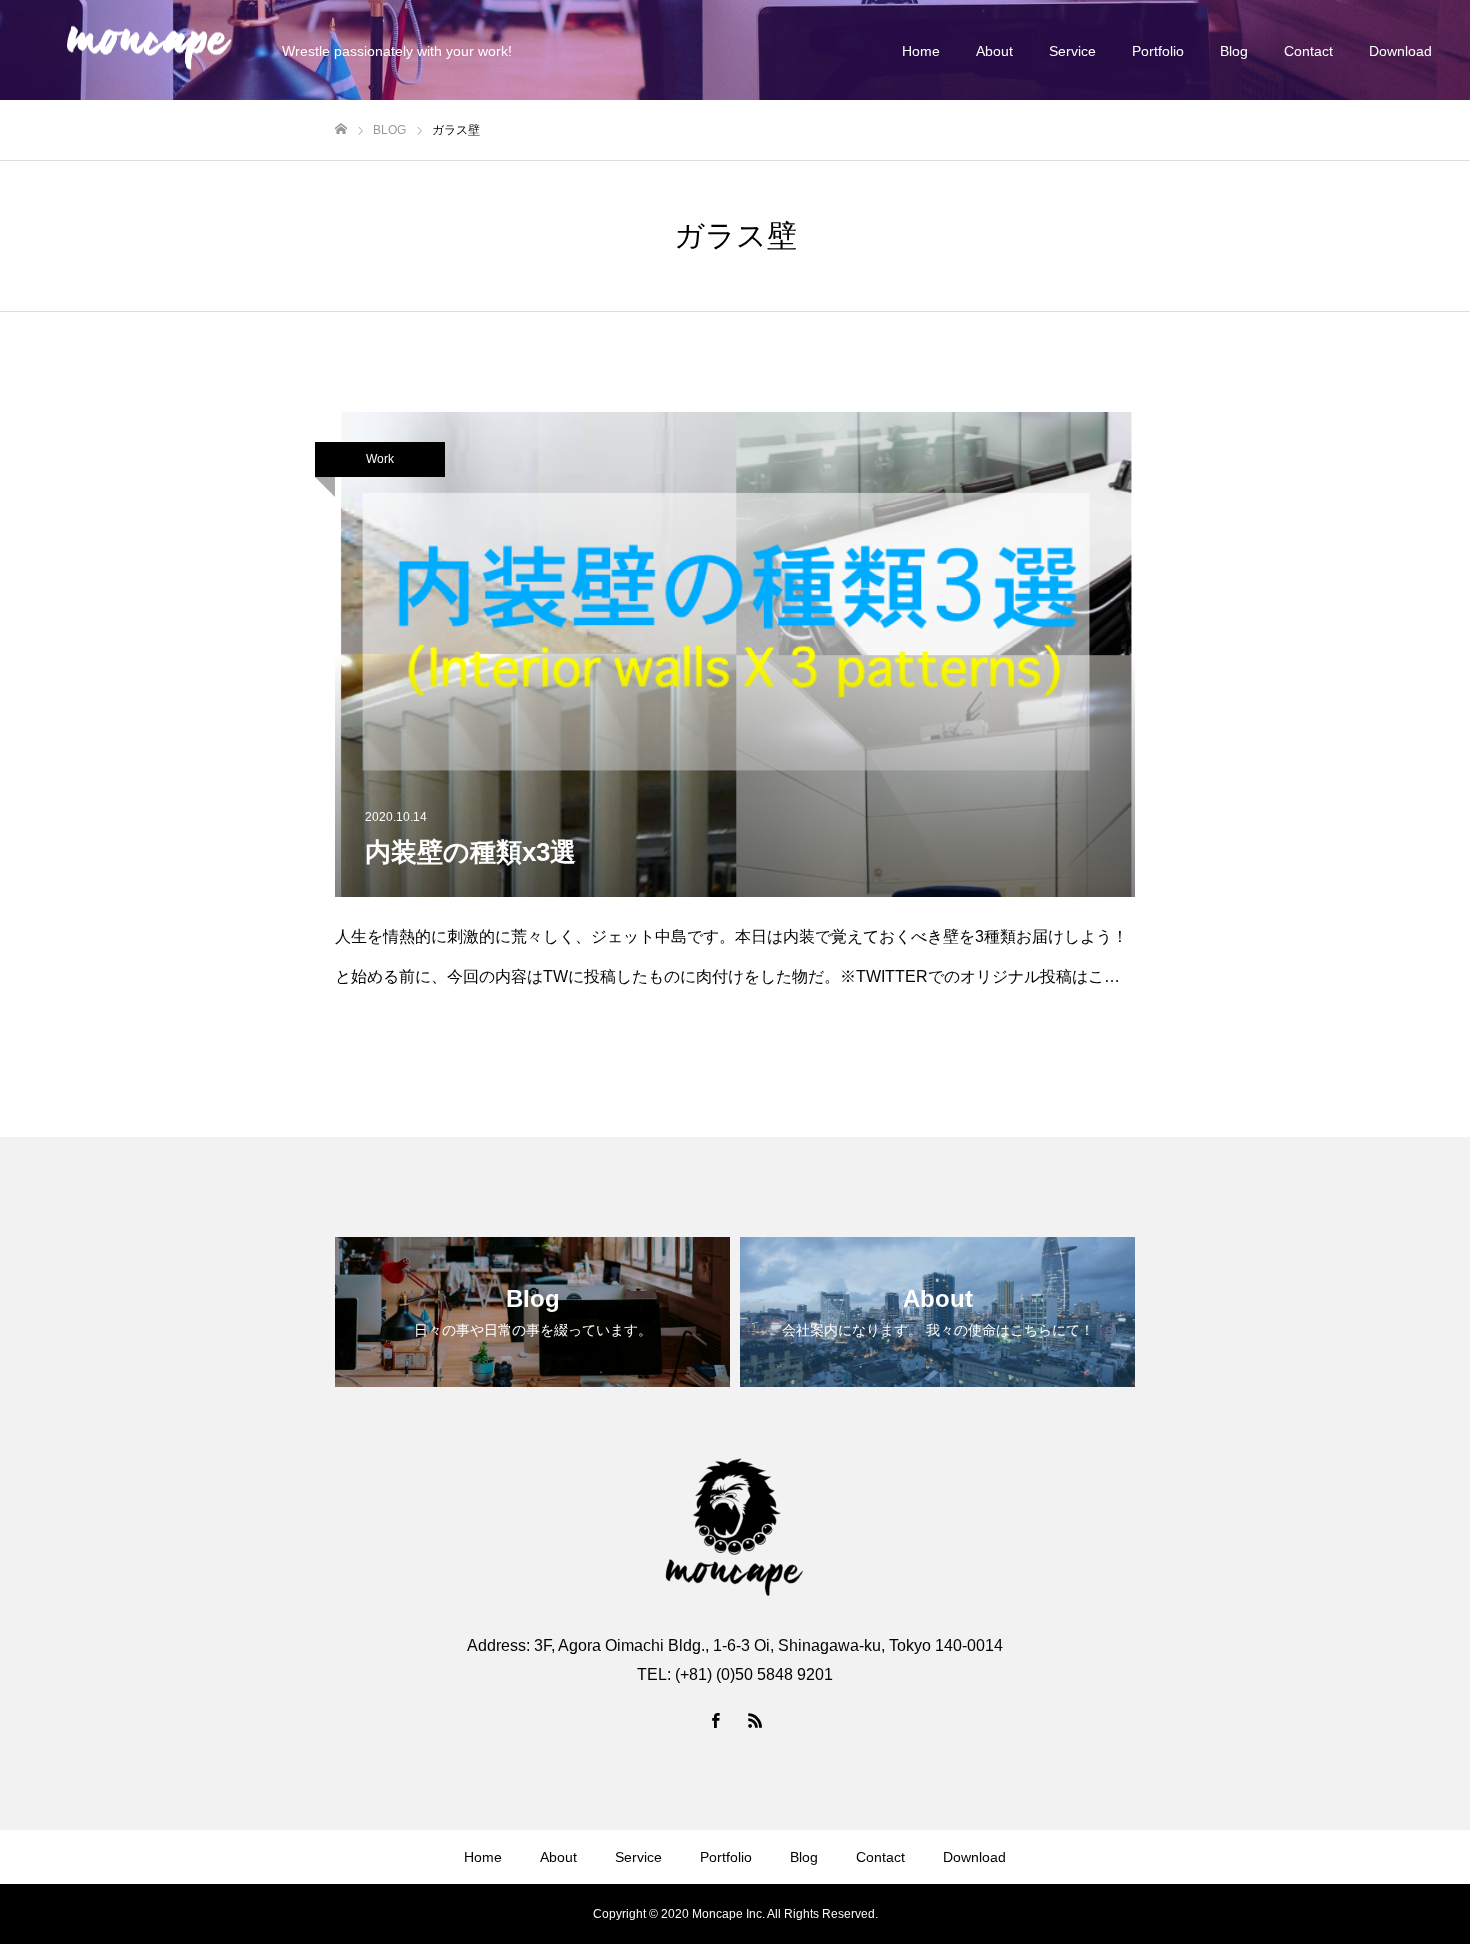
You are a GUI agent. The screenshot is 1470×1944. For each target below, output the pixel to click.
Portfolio (1158, 51)
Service (1072, 51)
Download (1400, 51)
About (994, 51)
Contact (1308, 51)
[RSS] (755, 1720)
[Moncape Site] (148, 50)
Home (921, 51)
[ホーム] (341, 129)
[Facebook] (715, 1720)
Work (380, 459)
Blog (1234, 51)
